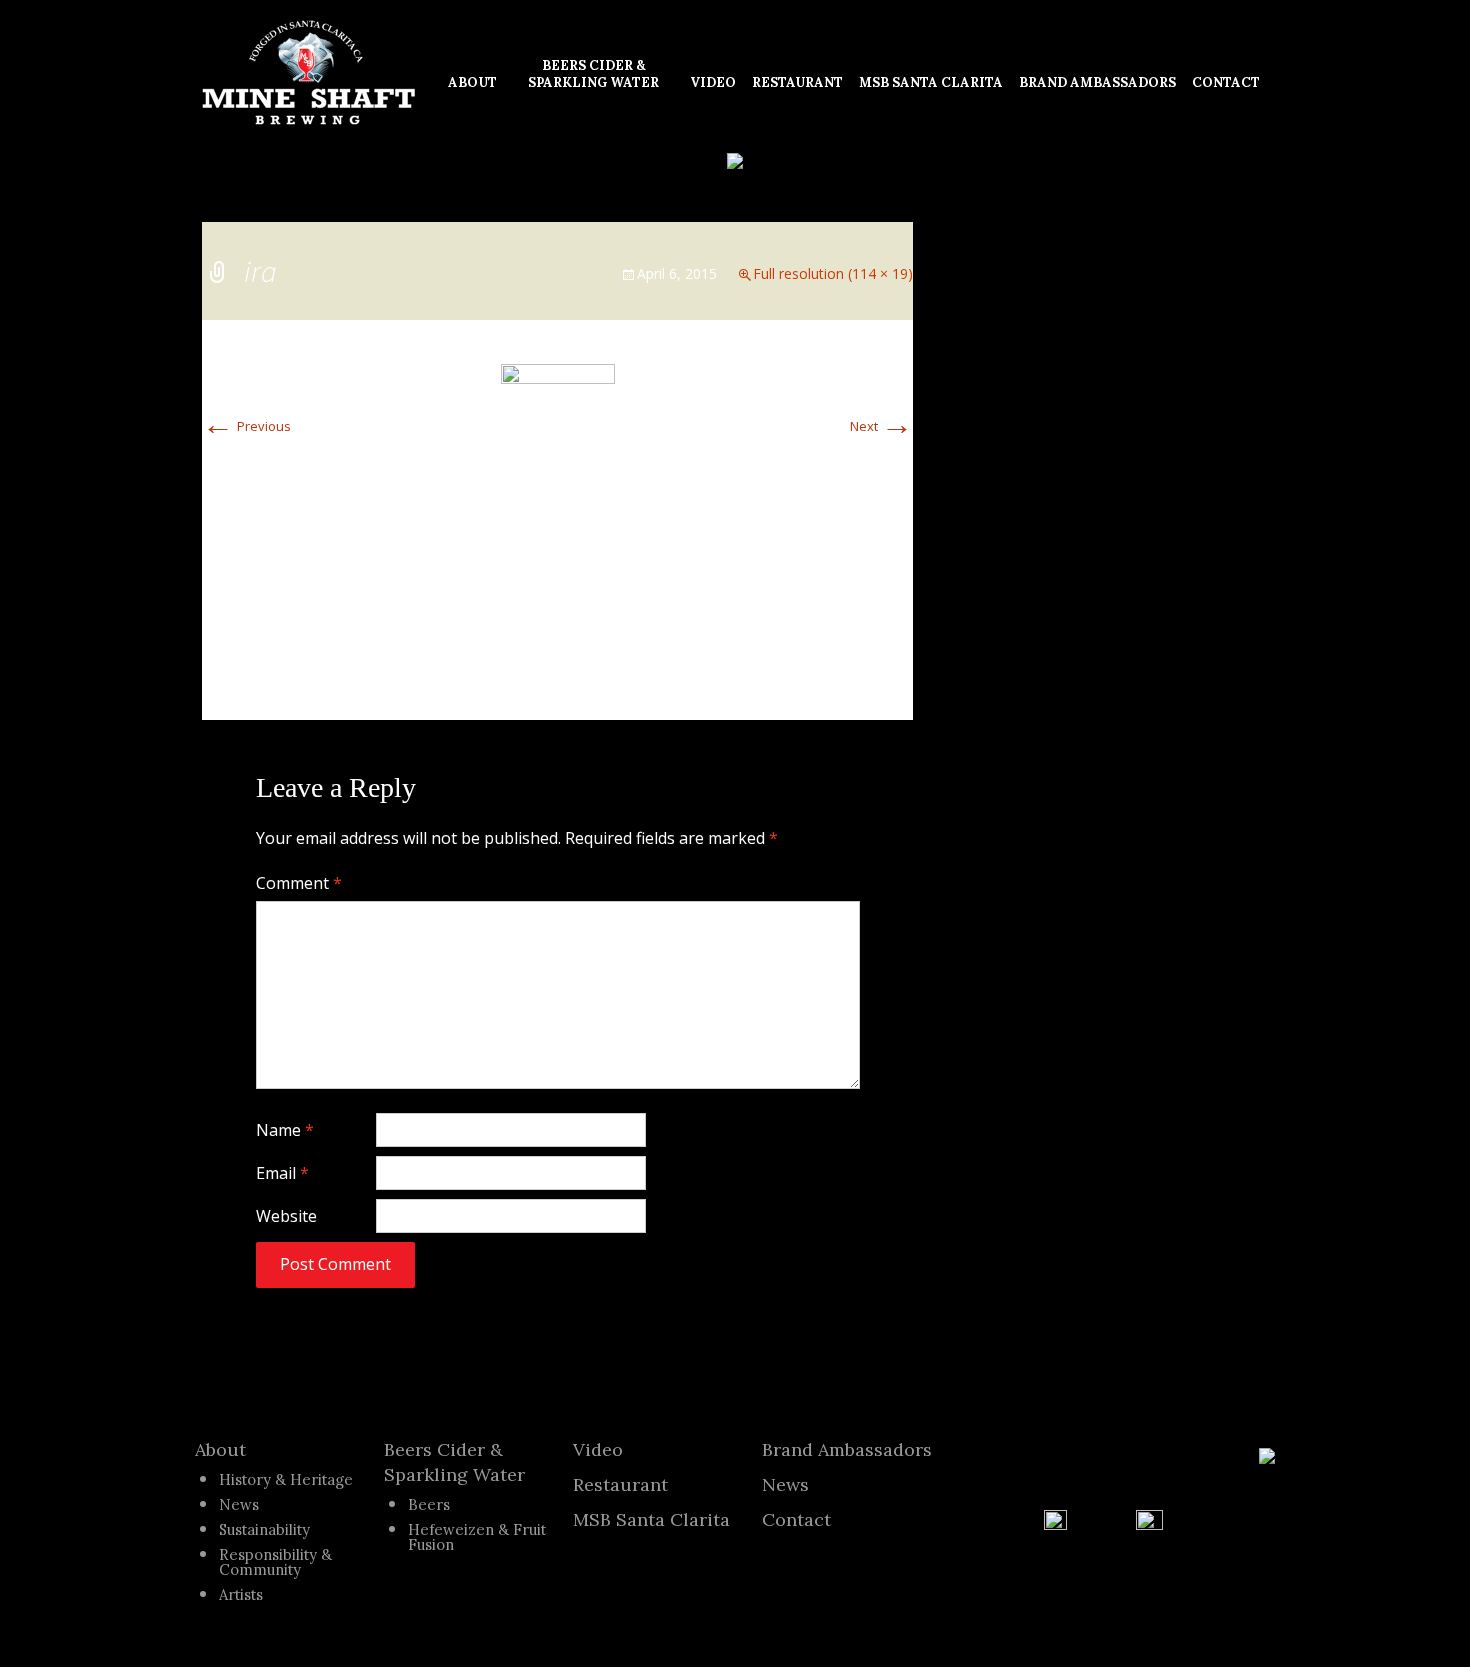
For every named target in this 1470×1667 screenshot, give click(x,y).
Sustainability (264, 1529)
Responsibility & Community (275, 1562)
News (239, 1504)
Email (282, 1173)
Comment (299, 883)
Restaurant (620, 1484)
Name (285, 1130)
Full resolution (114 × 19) (833, 273)
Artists (241, 1594)
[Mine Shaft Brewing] (309, 73)
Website (286, 1216)
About (220, 1449)
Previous (246, 426)
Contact (796, 1519)
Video (598, 1449)
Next (881, 426)
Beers (429, 1504)
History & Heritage (286, 1479)
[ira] (558, 372)
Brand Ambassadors (847, 1449)
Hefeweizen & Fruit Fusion (477, 1537)
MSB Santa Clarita (651, 1519)
